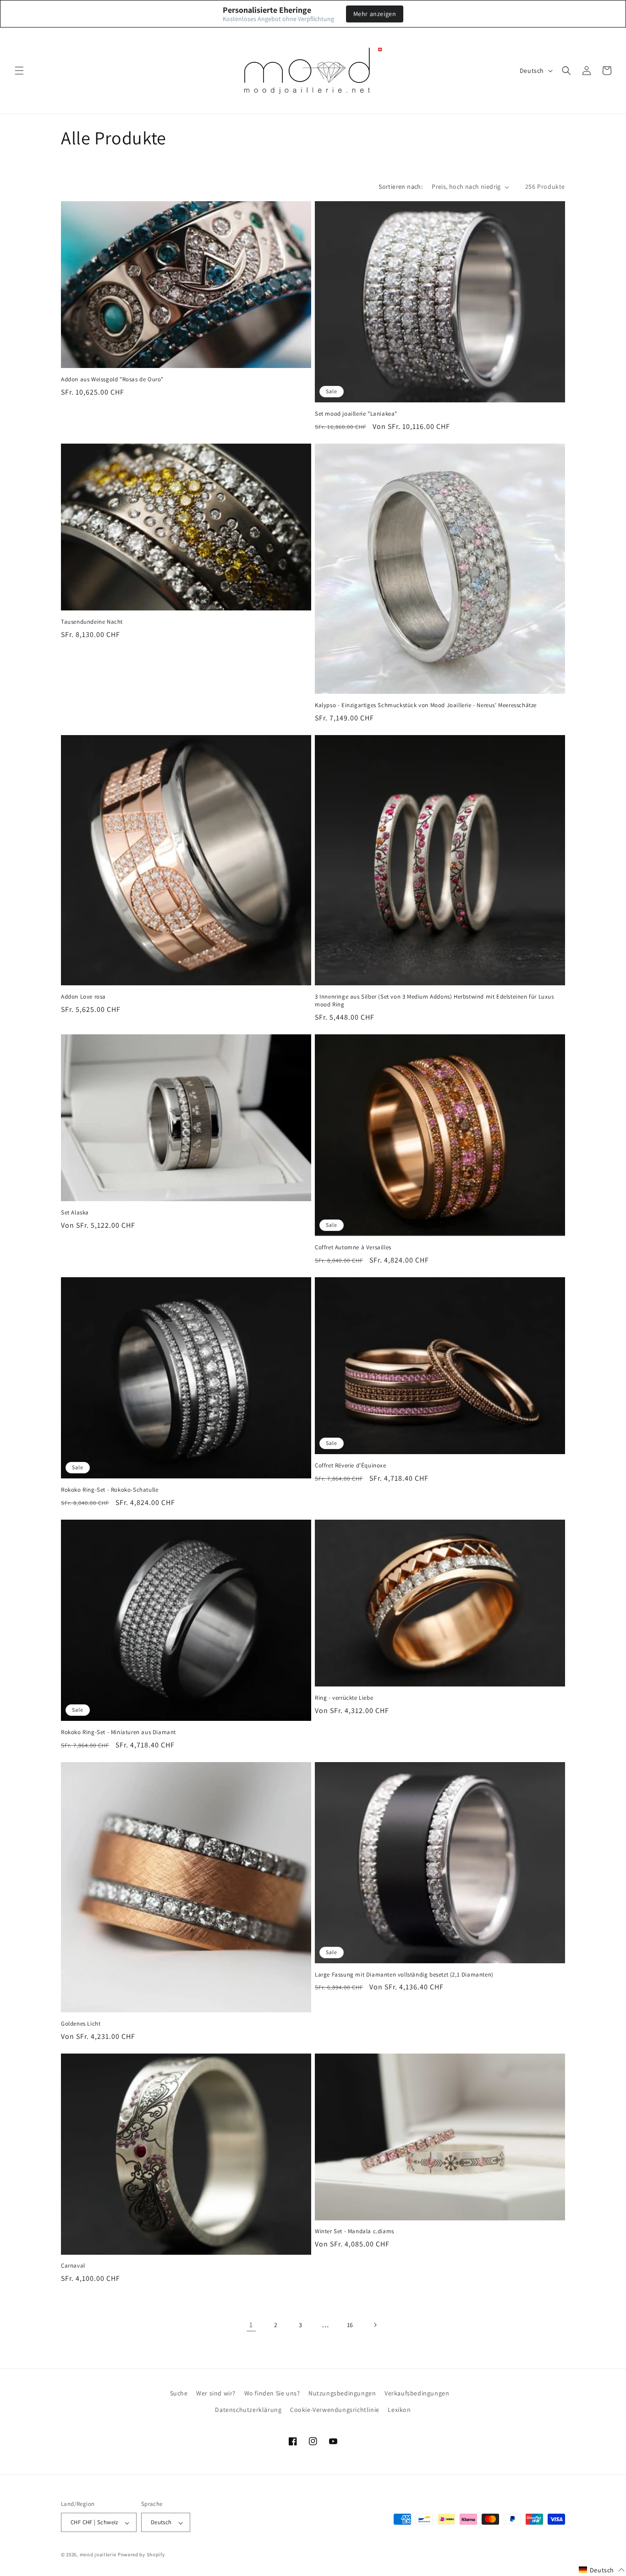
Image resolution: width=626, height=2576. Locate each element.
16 (350, 2325)
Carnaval (73, 2266)
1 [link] (251, 2325)
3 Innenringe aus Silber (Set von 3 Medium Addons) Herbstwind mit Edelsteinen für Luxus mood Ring (434, 1001)
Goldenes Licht (81, 2024)
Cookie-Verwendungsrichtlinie (335, 2409)
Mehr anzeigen (375, 14)
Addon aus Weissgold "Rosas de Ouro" (112, 379)
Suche (179, 2393)
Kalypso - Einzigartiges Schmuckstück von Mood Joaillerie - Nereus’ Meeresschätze (426, 705)
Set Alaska (75, 1213)
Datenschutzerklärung (248, 2409)
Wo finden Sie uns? (272, 2393)
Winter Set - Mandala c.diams (354, 2231)
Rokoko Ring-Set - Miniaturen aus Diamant (118, 1732)
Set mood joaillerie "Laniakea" (356, 414)
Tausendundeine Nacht (92, 622)
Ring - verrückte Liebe (344, 1698)
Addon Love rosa (83, 997)
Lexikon (399, 2409)
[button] (19, 71)
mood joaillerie (98, 2555)
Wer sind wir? (216, 2393)
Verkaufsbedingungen (417, 2393)
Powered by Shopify (141, 2555)
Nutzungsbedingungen (342, 2393)
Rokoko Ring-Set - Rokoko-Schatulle (110, 1490)
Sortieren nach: (401, 187)
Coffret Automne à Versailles (353, 1247)
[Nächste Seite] (375, 2325)
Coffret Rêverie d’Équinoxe (351, 1466)
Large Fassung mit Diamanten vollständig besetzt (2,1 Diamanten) (404, 1975)
